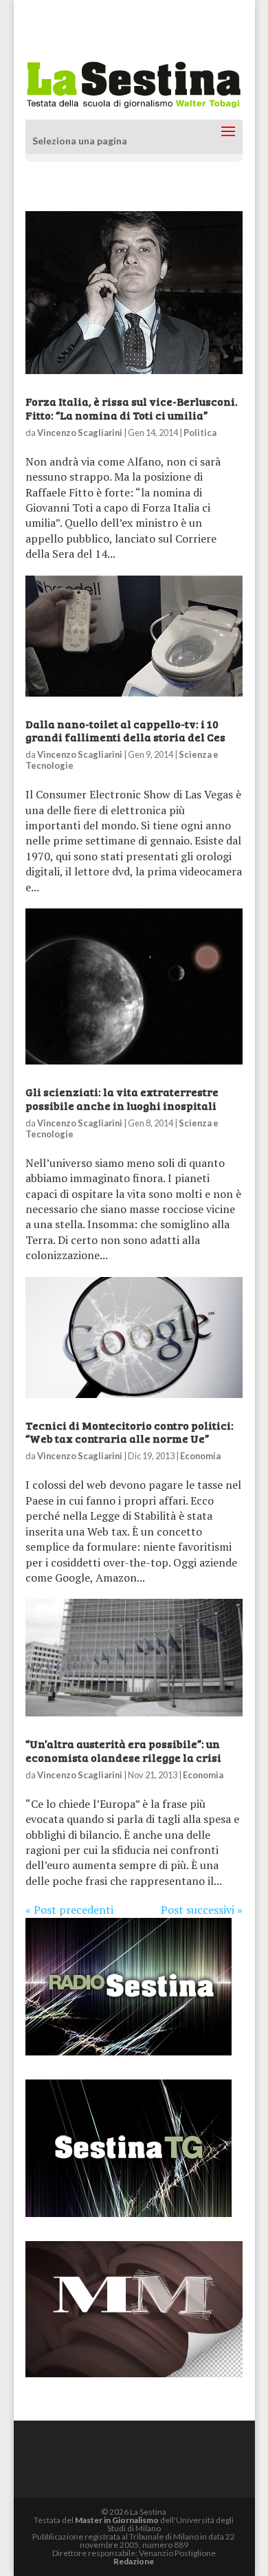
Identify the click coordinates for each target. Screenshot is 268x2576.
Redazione (134, 2561)
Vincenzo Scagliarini (80, 433)
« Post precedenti (69, 1910)
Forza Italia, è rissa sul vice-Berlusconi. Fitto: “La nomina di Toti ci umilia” (132, 408)
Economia (200, 1456)
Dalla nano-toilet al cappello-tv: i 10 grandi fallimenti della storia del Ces (125, 730)
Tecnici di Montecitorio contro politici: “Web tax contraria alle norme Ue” (130, 1432)
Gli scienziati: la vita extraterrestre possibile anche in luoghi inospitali (122, 1098)
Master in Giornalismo (117, 2520)
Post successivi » (202, 1910)
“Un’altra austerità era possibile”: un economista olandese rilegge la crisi (123, 1750)
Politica (200, 433)
